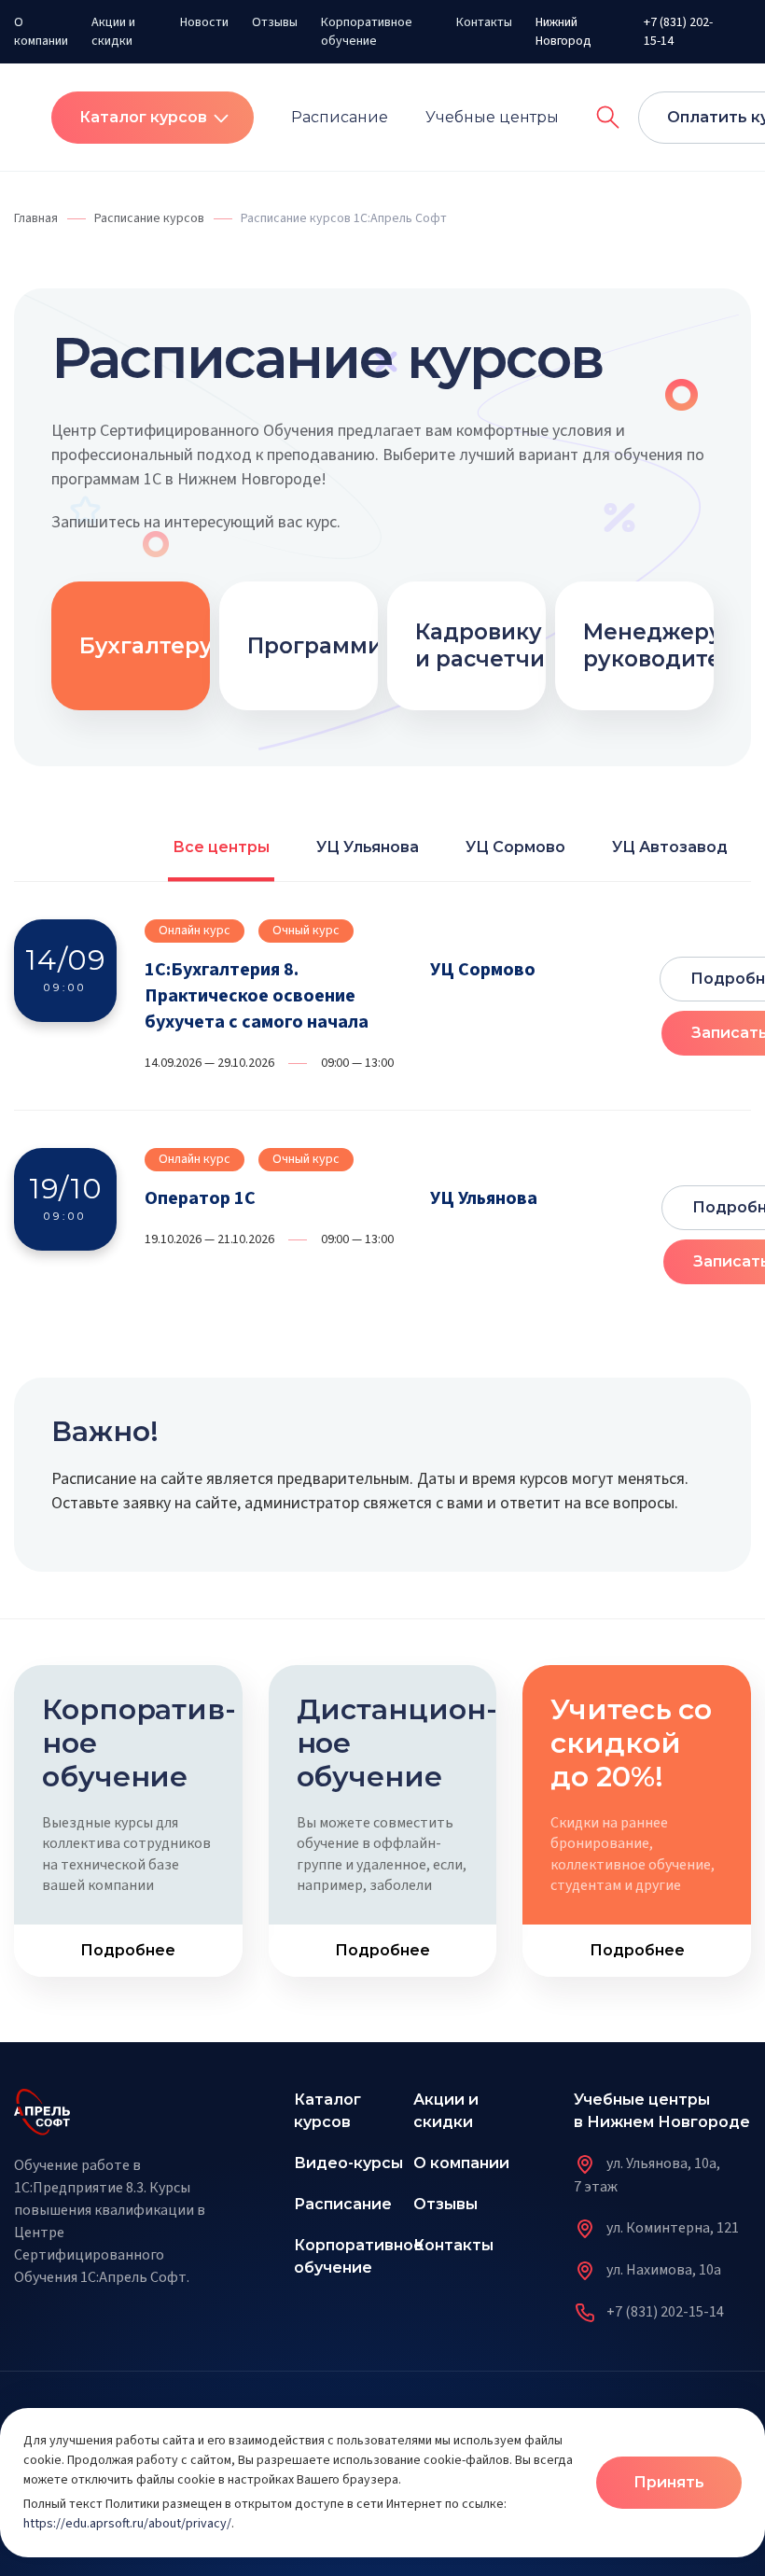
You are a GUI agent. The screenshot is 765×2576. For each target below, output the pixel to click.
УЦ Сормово (515, 847)
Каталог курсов (143, 117)
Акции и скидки (113, 32)
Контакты (484, 22)
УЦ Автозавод (670, 847)
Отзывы (275, 22)
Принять (669, 2482)
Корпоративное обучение (367, 32)
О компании (41, 32)
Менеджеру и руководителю (669, 645)
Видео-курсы (348, 2163)
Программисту (334, 646)
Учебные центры (492, 117)
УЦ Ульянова (368, 847)
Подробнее (128, 1950)
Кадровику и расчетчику (493, 645)
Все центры (221, 847)
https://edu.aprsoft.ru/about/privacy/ (127, 2524)
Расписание (340, 117)
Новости (204, 22)
